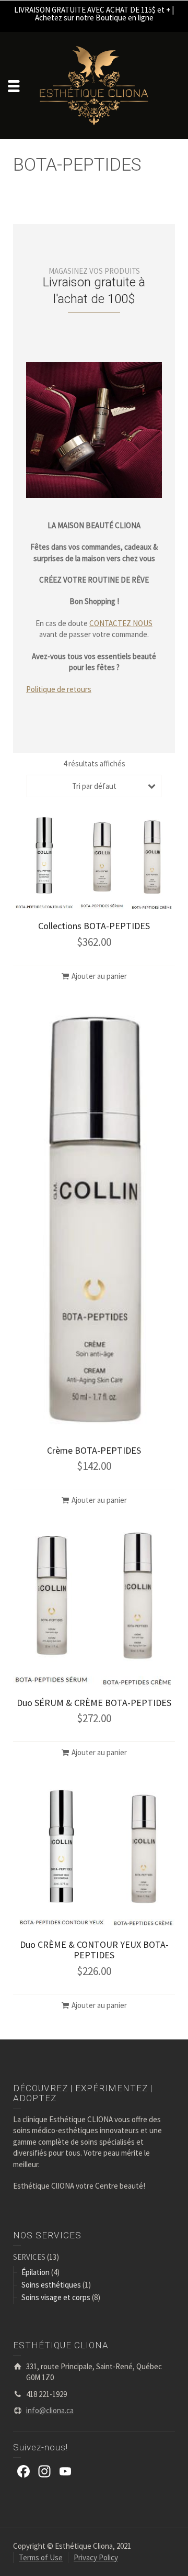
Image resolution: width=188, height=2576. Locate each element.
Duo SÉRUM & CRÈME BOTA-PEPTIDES (94, 1703)
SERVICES (29, 2257)
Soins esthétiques (51, 2285)
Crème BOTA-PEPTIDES (94, 1450)
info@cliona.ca (50, 2410)
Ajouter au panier (99, 976)
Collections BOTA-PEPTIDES (94, 926)
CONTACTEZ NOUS (121, 623)
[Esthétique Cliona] (94, 85)
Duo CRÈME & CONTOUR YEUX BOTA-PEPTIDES (94, 1950)
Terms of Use (41, 2557)
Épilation (36, 2272)
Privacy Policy (96, 2557)
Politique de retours (59, 689)
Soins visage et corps (56, 2297)
